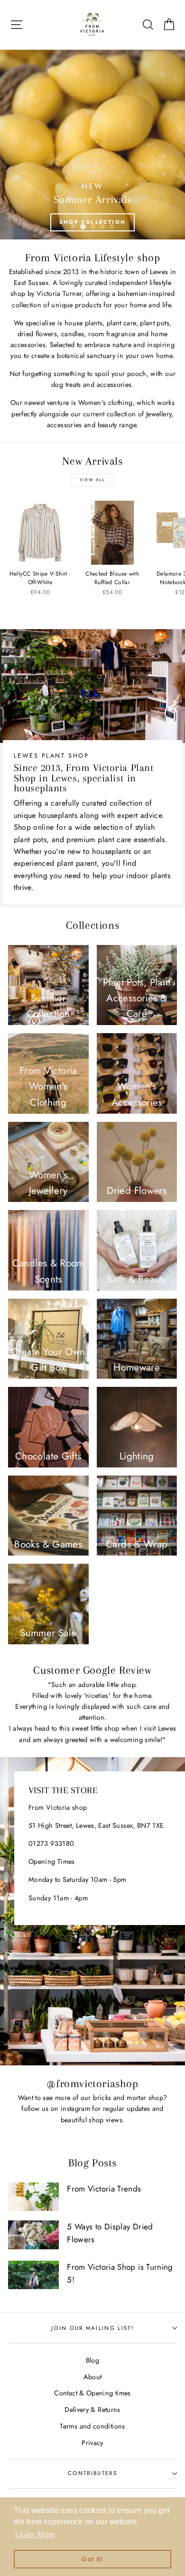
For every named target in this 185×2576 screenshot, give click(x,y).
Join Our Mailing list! (92, 2328)
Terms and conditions (92, 2426)
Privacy (92, 2443)
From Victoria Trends (104, 2189)
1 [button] (73, 227)
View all (92, 480)
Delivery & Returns (92, 2410)
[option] (92, 145)
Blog (92, 2360)
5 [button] (112, 227)
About (93, 2377)
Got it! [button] (92, 2559)
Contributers (92, 2473)
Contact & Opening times (92, 2393)
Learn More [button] (35, 2535)
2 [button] (83, 227)
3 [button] (93, 227)
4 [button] (102, 227)
